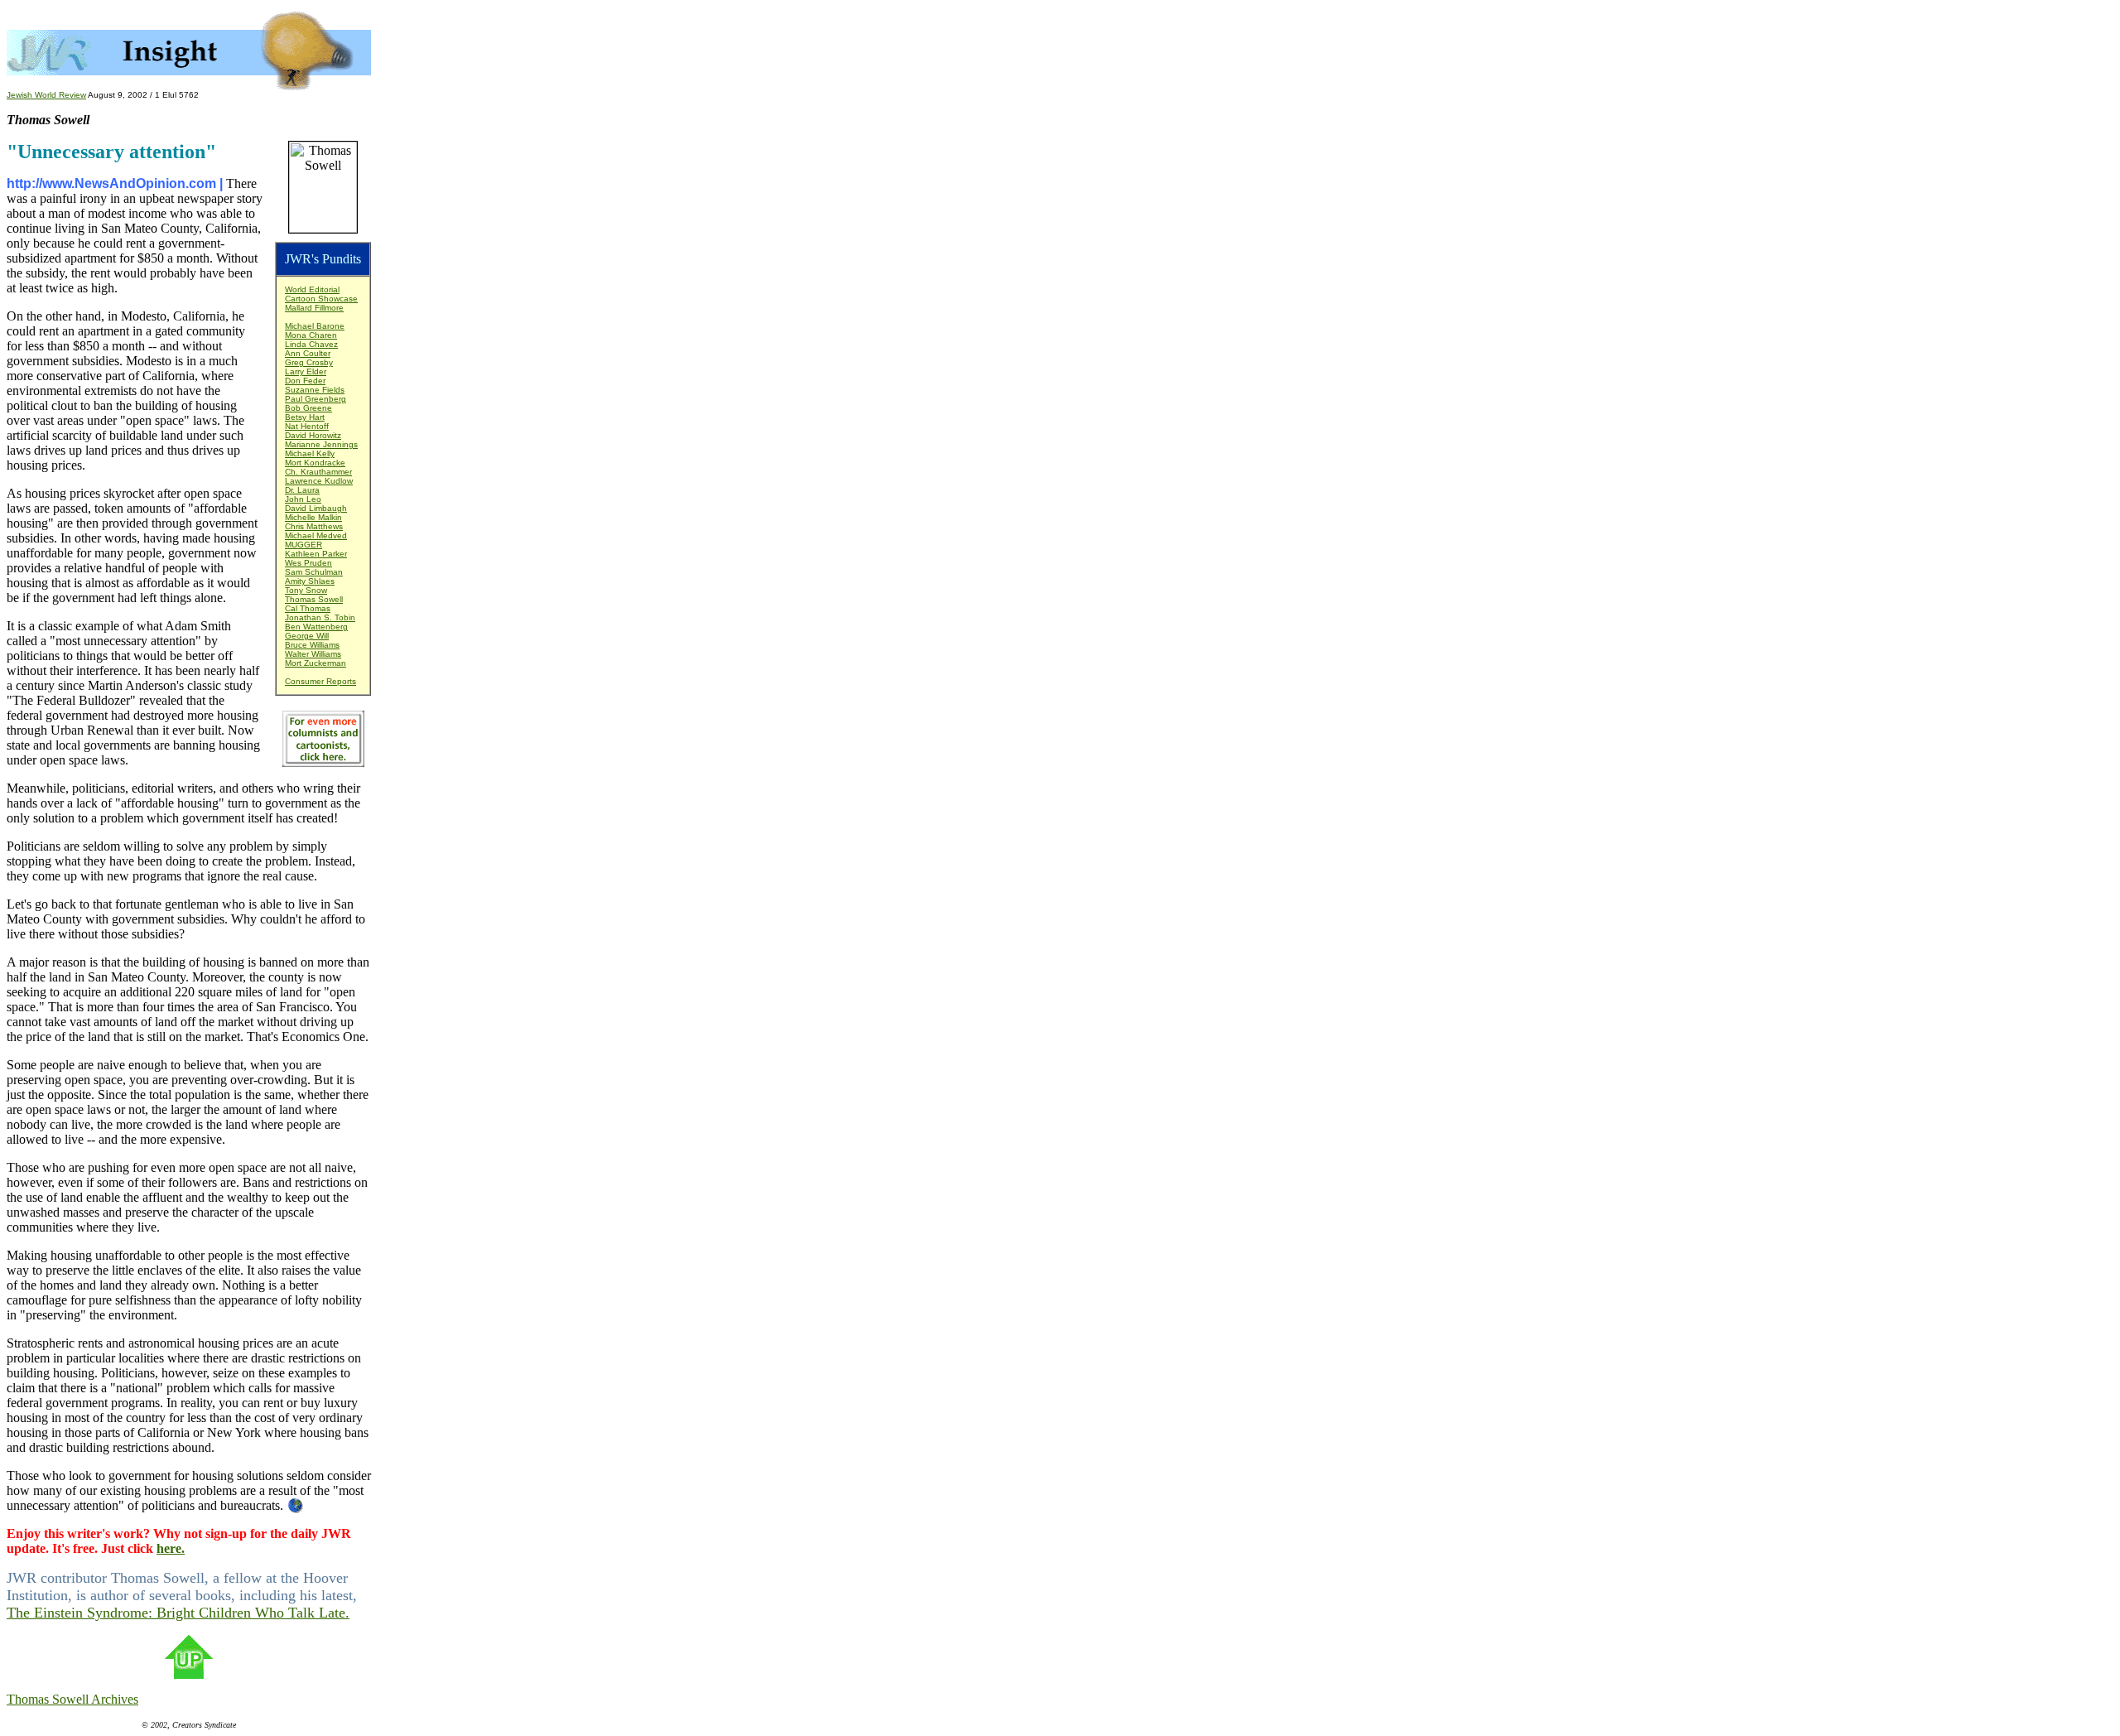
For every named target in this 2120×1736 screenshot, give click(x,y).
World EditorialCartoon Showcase (321, 294)
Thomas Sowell (314, 599)
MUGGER (304, 545)
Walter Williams (313, 654)
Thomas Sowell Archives (72, 1699)
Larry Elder (306, 371)
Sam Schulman (314, 572)
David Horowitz (313, 435)
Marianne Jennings (321, 444)
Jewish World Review (46, 95)
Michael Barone (315, 326)
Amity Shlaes (310, 581)
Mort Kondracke (315, 463)
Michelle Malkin (313, 517)
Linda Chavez (311, 344)
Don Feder (305, 381)
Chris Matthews (314, 526)
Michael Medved (316, 535)
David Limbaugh (316, 508)
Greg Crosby (309, 362)
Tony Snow (306, 590)
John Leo (303, 499)
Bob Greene (308, 408)
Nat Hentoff (307, 426)
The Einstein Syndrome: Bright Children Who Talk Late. (178, 1613)
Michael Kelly (310, 453)
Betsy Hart (305, 417)
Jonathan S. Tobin (320, 617)
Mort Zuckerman (316, 663)
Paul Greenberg (316, 399)
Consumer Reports (320, 681)
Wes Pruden (308, 563)
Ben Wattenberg (316, 627)
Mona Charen (311, 335)
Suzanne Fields (315, 390)
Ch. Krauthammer (318, 472)
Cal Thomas (308, 608)
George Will (307, 636)
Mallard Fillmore (314, 308)
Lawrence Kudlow (319, 481)
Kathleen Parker (316, 554)
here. (171, 1548)
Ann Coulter (308, 353)
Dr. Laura (302, 490)
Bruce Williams (312, 645)
